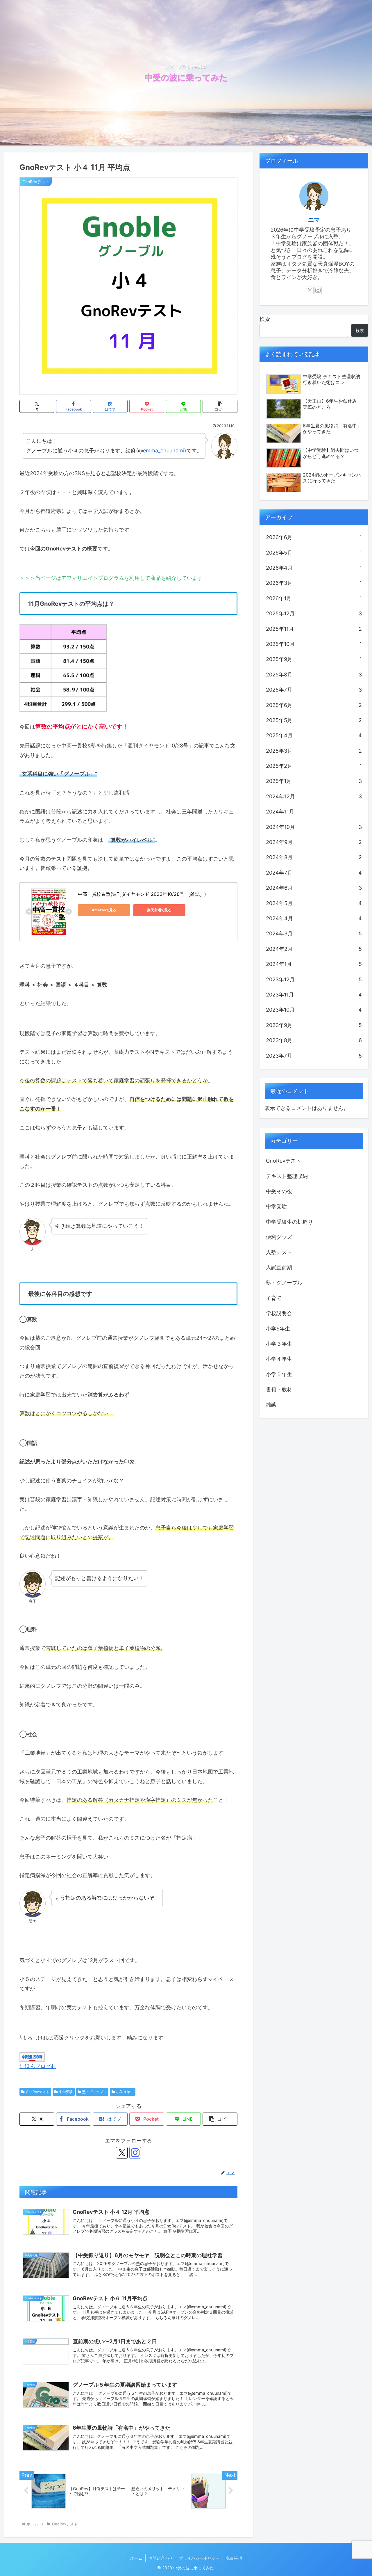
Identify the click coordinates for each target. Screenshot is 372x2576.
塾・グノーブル (94, 2092)
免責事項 (234, 2558)
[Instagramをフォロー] (135, 2153)
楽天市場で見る (159, 910)
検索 (265, 319)
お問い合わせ (161, 2558)
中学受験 (66, 2092)
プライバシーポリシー (199, 2558)
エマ (314, 220)
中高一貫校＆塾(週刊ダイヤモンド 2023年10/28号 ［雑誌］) (142, 894)
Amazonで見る (104, 910)
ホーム (136, 2558)
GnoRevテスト (38, 2092)
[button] (220, 406)
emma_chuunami (164, 451)
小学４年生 (125, 2092)
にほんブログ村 (38, 2066)
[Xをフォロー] (122, 2153)
